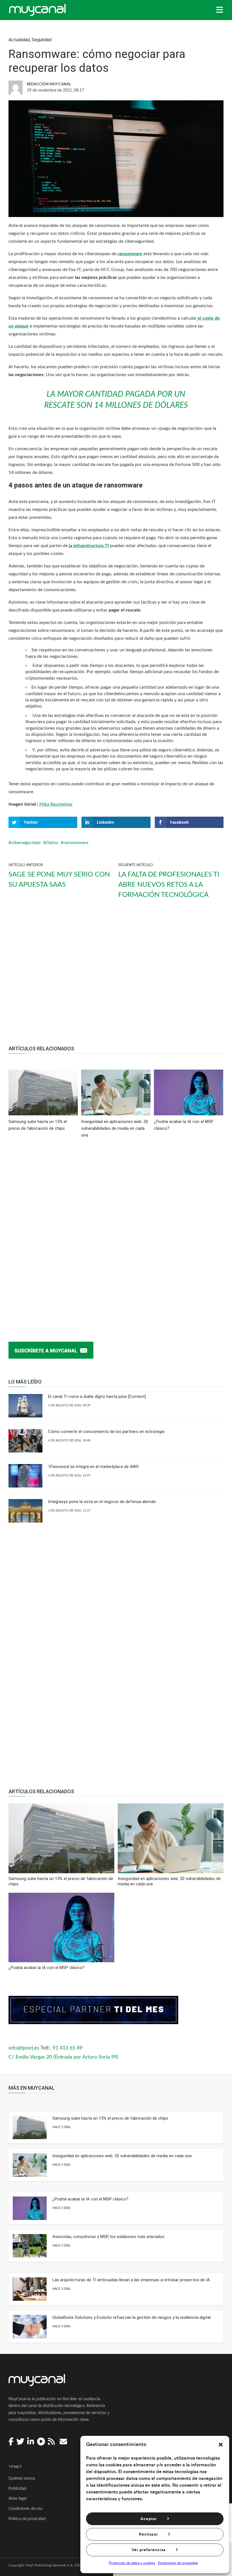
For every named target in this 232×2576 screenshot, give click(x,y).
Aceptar (149, 2519)
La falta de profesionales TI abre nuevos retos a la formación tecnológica (169, 885)
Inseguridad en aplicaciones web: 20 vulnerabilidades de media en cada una (122, 2156)
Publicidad (17, 2489)
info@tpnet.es (24, 2048)
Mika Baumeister (56, 804)
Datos (52, 843)
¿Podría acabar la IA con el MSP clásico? (90, 2199)
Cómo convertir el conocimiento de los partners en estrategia (106, 1432)
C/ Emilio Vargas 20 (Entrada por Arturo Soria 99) (63, 2057)
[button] (221, 2445)
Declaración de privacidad (178, 2563)
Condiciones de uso (25, 2509)
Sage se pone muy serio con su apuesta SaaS (59, 880)
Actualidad (19, 40)
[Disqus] (116, 1231)
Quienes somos (22, 2479)
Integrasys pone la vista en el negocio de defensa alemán (102, 1502)
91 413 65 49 (67, 2048)
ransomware (76, 843)
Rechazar (148, 2534)
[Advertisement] (116, 977)
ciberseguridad (26, 843)
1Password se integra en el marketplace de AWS (93, 1467)
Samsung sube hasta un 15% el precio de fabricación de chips (110, 2118)
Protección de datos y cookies (132, 2563)
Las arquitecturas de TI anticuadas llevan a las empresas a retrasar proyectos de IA (131, 2280)
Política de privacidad (27, 2519)
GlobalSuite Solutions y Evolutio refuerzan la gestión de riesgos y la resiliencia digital (131, 2317)
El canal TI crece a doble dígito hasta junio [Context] (97, 1397)
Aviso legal (17, 2499)
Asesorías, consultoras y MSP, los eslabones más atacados (108, 2237)
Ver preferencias (149, 2550)
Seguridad (42, 40)
